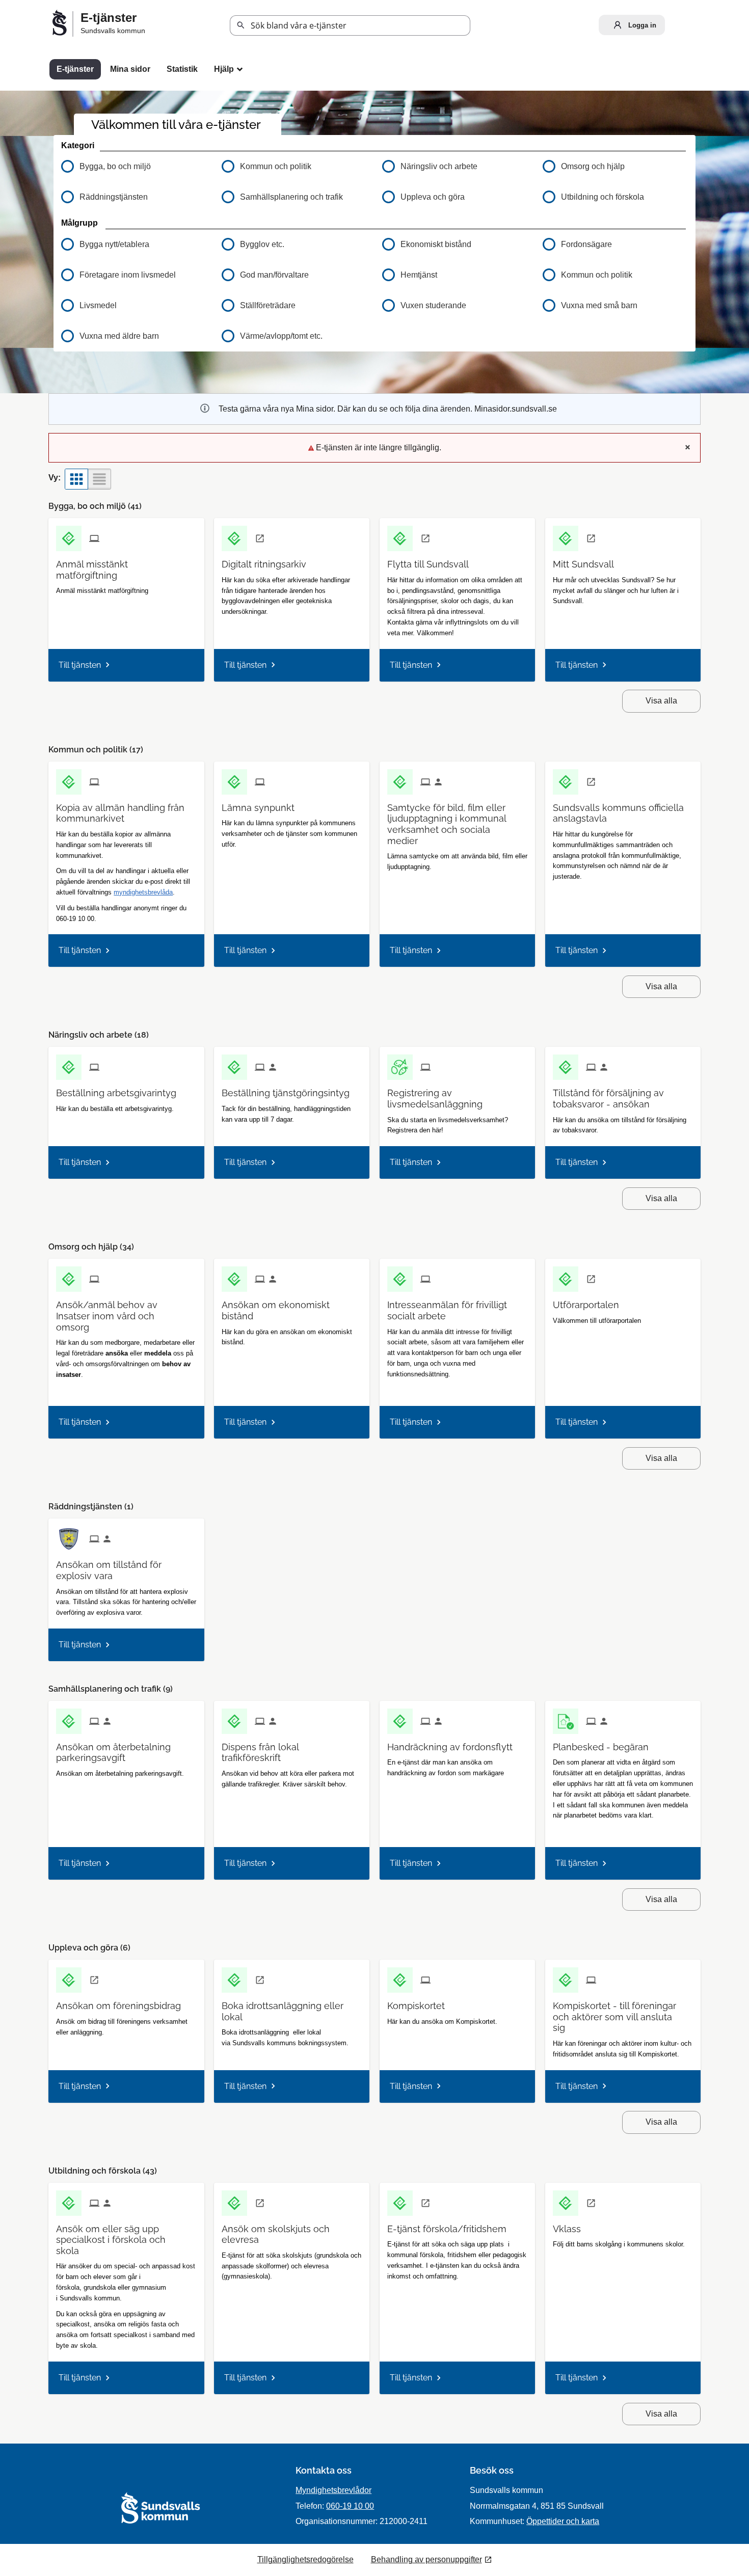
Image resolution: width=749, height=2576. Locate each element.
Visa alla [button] (661, 701)
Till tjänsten (80, 665)
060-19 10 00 (350, 2506)
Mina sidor (130, 69)
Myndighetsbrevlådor (333, 2490)
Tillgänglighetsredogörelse (305, 2559)
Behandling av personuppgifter (426, 2559)
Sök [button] (241, 25)
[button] (134, 245)
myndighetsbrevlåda (143, 892)
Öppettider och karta (563, 2521)
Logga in (641, 25)
